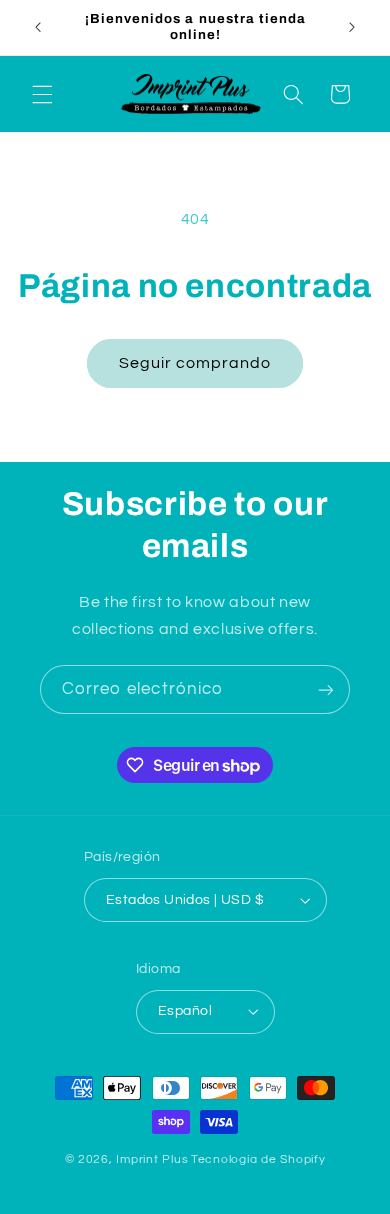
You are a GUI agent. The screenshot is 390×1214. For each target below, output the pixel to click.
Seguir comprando (195, 363)
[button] (42, 94)
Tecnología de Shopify (258, 1159)
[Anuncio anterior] (38, 27)
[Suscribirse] (326, 689)
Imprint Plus (152, 1159)
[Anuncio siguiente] (352, 27)
